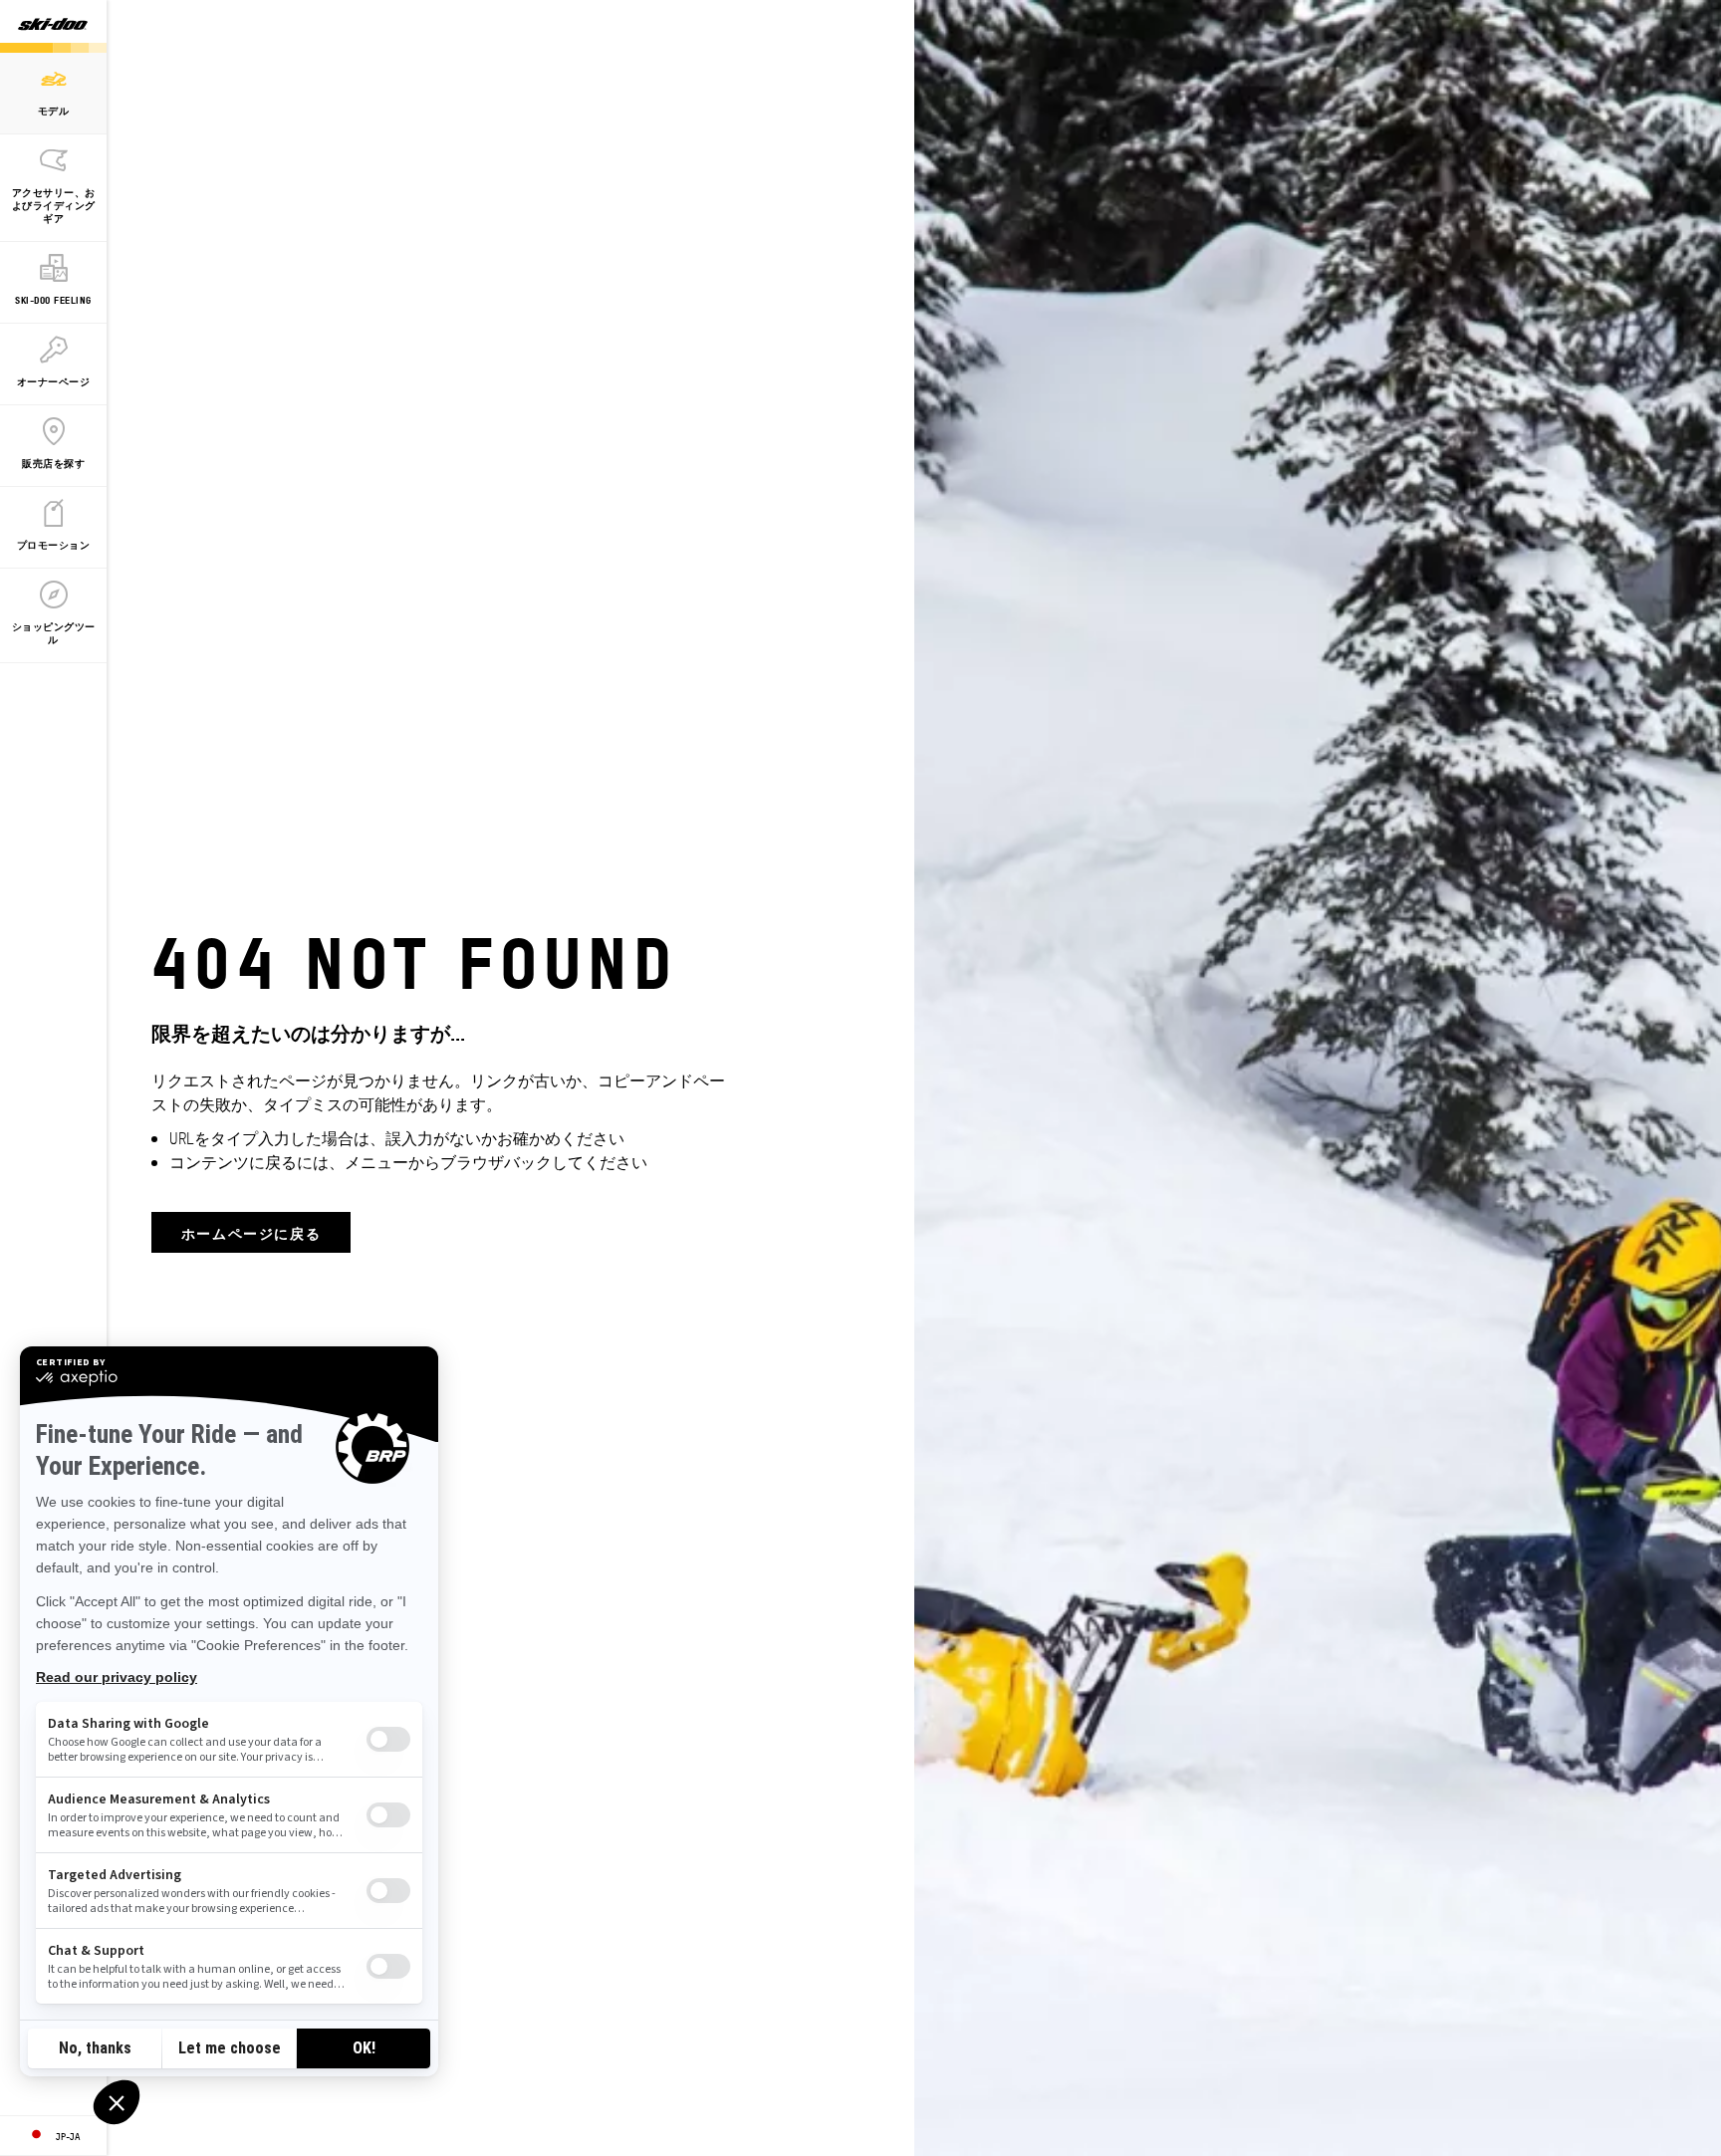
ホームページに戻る (251, 1232)
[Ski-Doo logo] (53, 26)
